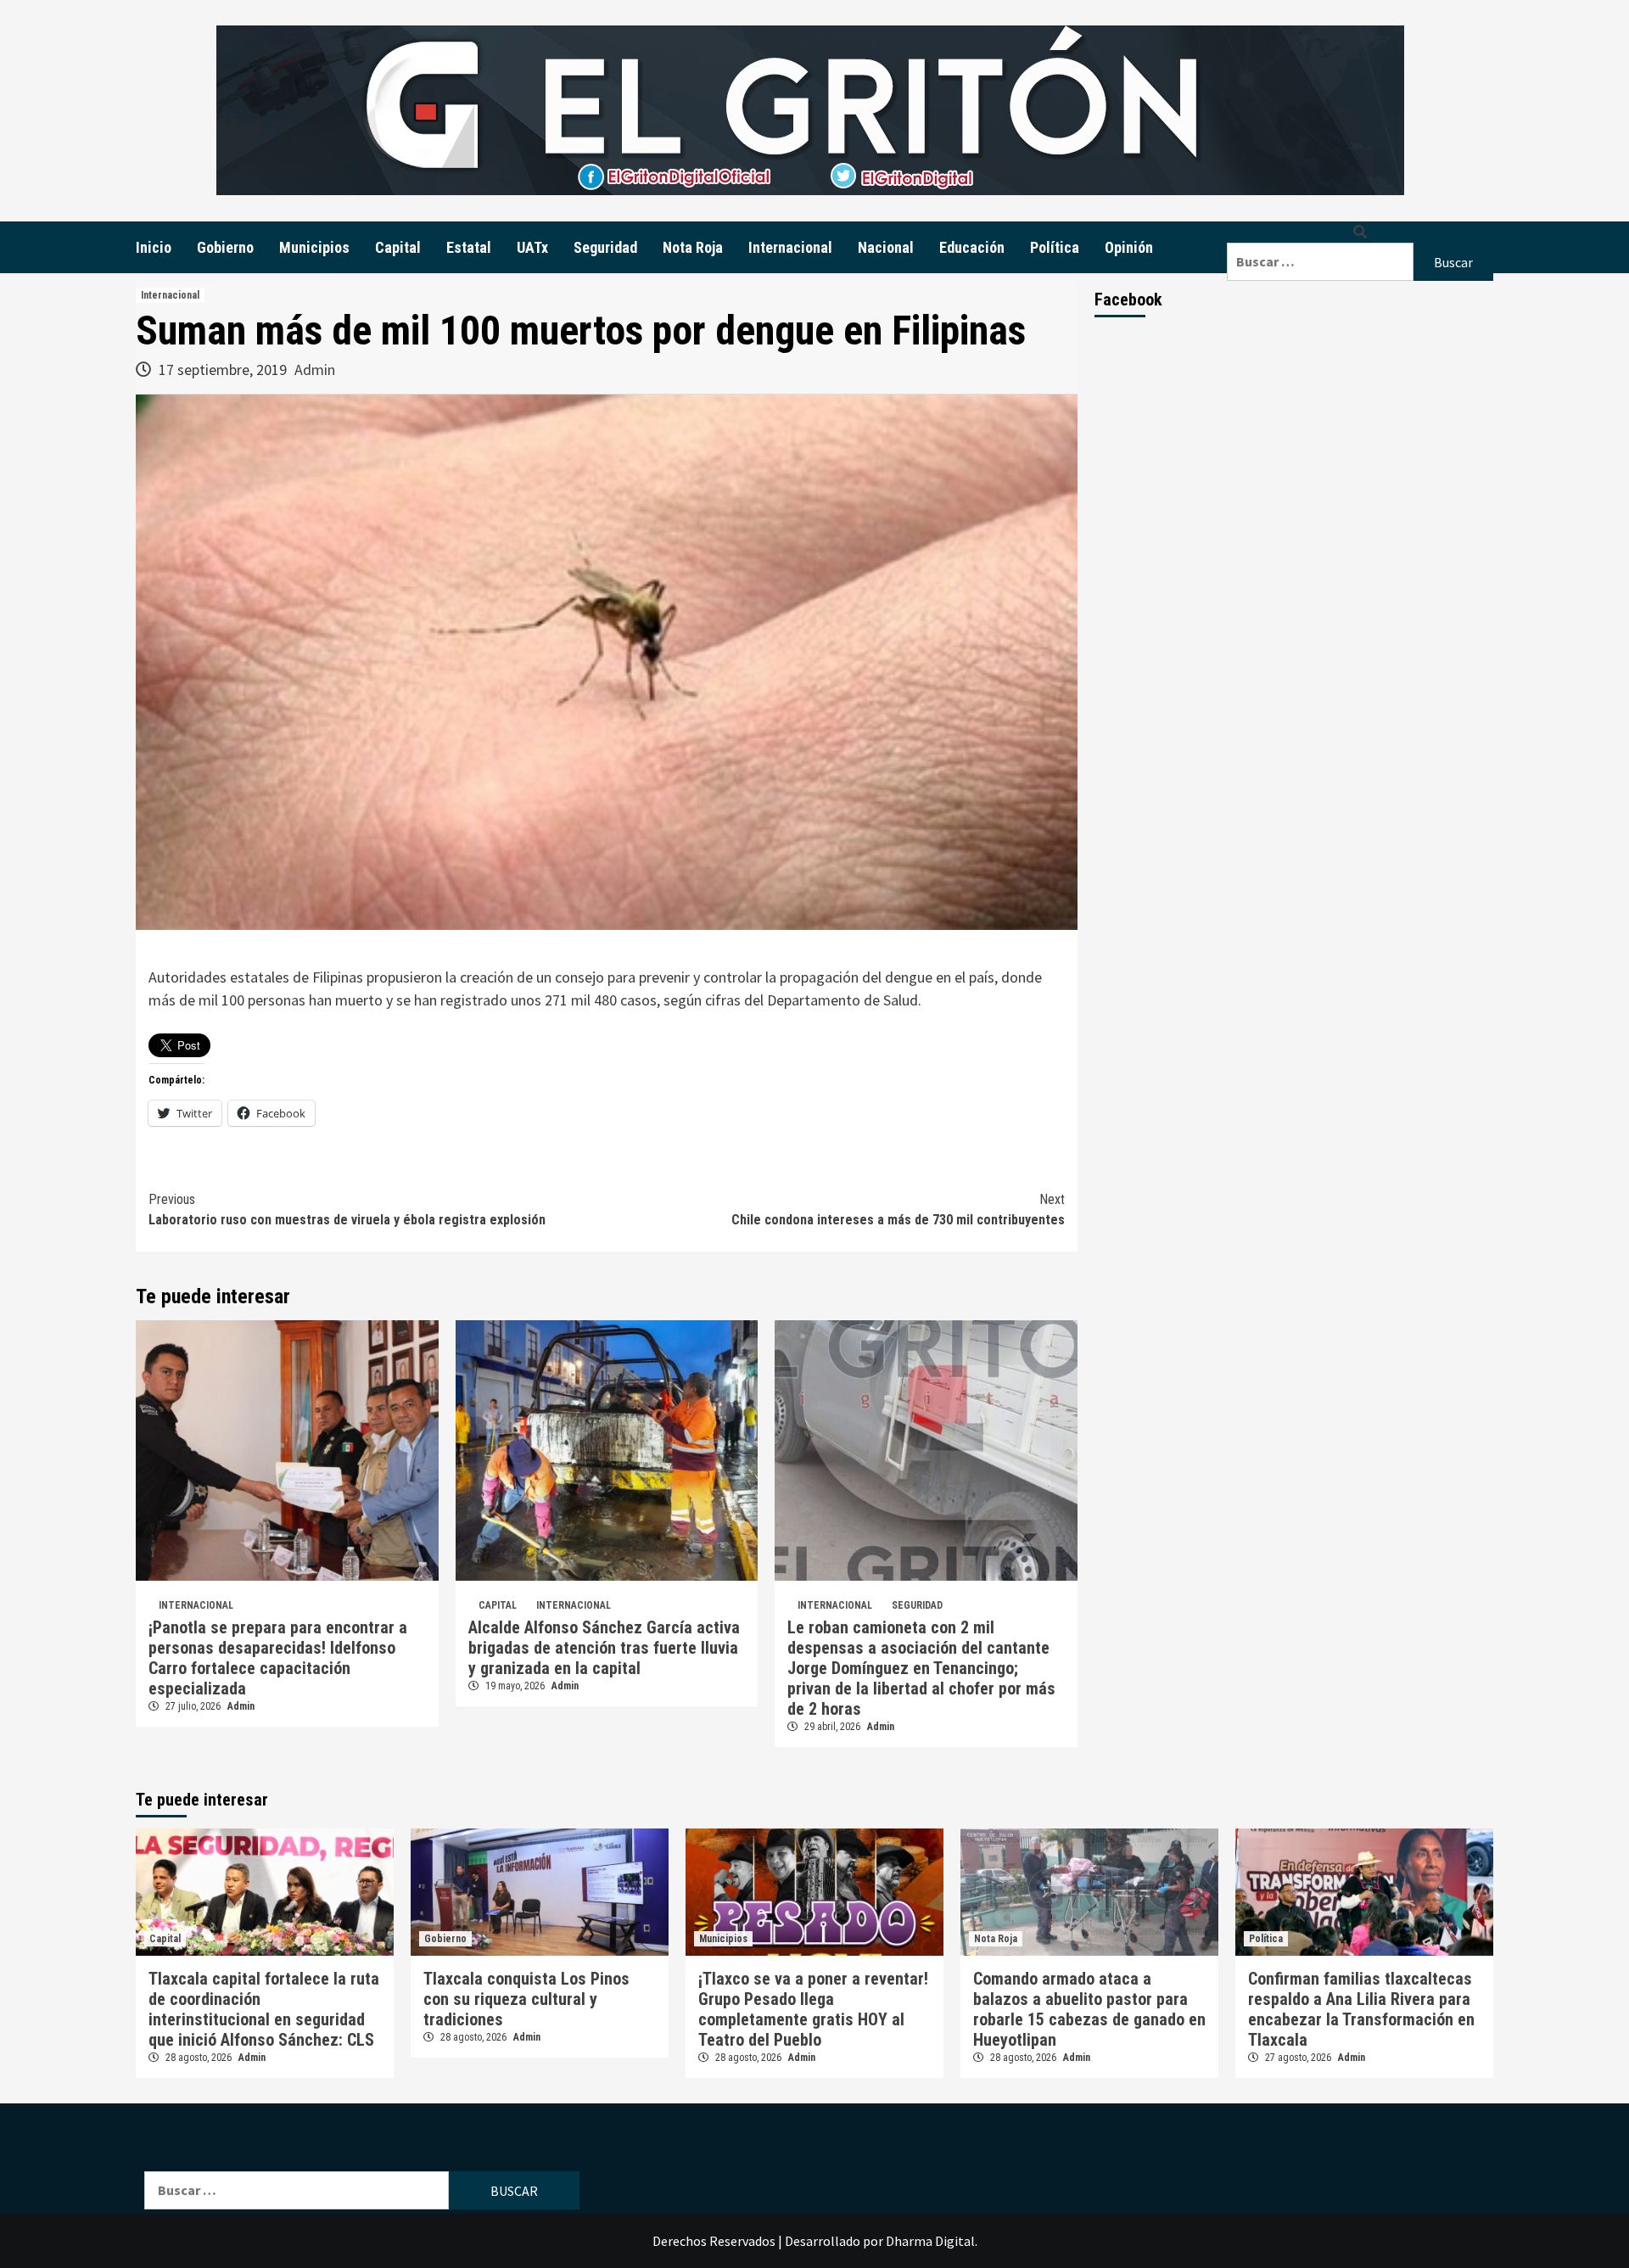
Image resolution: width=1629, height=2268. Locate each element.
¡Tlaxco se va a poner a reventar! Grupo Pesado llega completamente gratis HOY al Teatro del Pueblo (813, 2009)
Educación (972, 247)
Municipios (314, 247)
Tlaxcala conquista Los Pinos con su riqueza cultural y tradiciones (526, 1999)
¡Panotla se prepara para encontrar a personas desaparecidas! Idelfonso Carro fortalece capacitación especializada (278, 1658)
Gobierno (225, 247)
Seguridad (605, 247)
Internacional (790, 247)
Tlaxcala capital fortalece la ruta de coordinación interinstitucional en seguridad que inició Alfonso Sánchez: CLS (264, 2009)
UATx (532, 247)
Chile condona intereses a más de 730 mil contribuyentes (898, 1210)
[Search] (1360, 232)
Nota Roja (693, 247)
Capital (398, 247)
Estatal (469, 247)
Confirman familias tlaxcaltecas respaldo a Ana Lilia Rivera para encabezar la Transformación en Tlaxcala (1361, 2009)
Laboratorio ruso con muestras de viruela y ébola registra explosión (347, 1210)
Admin (315, 370)
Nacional (886, 247)
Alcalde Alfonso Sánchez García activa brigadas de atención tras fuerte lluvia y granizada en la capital (604, 1648)
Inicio (154, 247)
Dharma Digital (930, 2241)
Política (1055, 247)
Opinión (1129, 247)
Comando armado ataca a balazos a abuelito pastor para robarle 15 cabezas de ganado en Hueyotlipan (1089, 2009)
